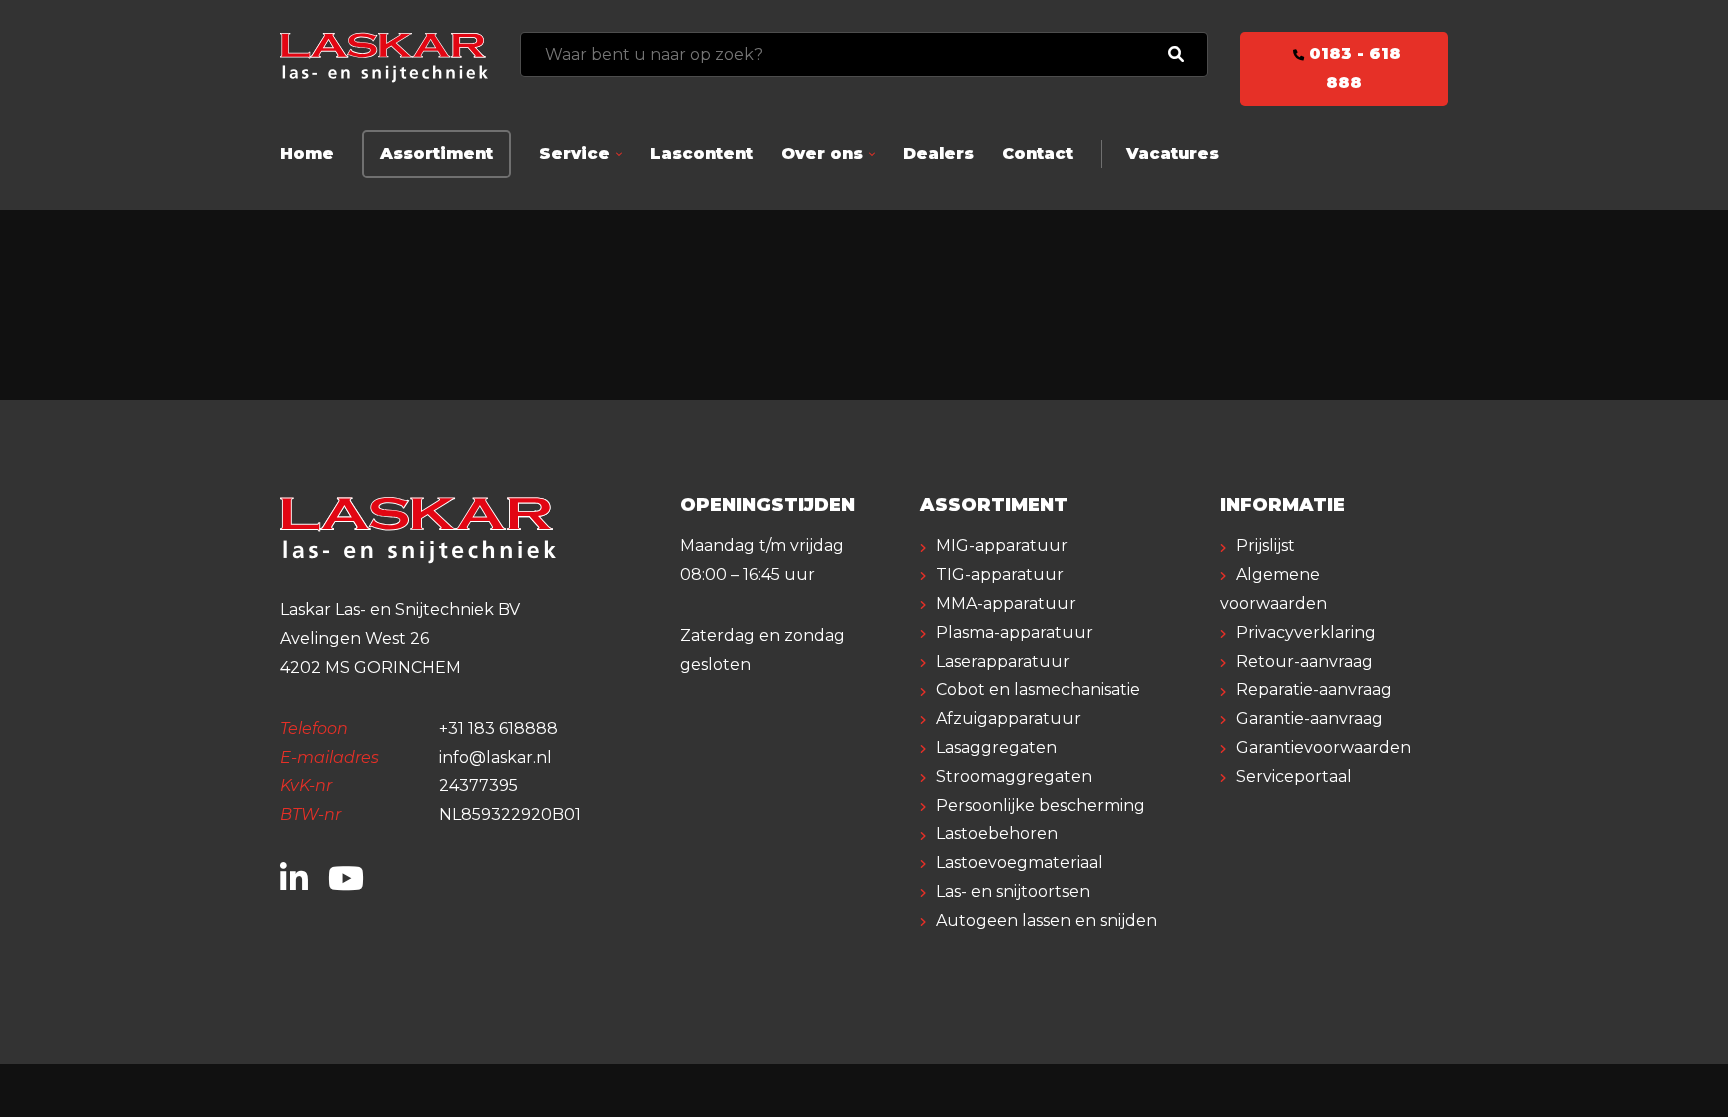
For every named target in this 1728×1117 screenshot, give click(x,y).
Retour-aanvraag (1304, 661)
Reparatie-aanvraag (1314, 689)
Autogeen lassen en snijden (1046, 920)
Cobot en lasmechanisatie (1038, 689)
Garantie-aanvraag (1309, 718)
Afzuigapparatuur (1008, 718)
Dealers (938, 153)
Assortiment (436, 153)
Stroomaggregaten (1014, 776)
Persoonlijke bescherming (1040, 805)
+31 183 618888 (498, 728)
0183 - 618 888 (1352, 68)
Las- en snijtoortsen (1013, 891)
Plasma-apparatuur (1014, 632)
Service (574, 153)
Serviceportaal (1294, 776)
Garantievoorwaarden (1323, 747)
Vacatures (1172, 153)
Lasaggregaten (996, 747)
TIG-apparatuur (1000, 574)
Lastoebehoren (997, 833)
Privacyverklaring (1306, 632)
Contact (1037, 153)
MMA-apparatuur (1006, 603)
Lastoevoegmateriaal (1019, 862)
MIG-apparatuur (1002, 545)
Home (307, 153)
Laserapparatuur (1003, 661)
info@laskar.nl (495, 757)
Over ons (822, 153)
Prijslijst (1265, 545)
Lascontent (701, 153)
